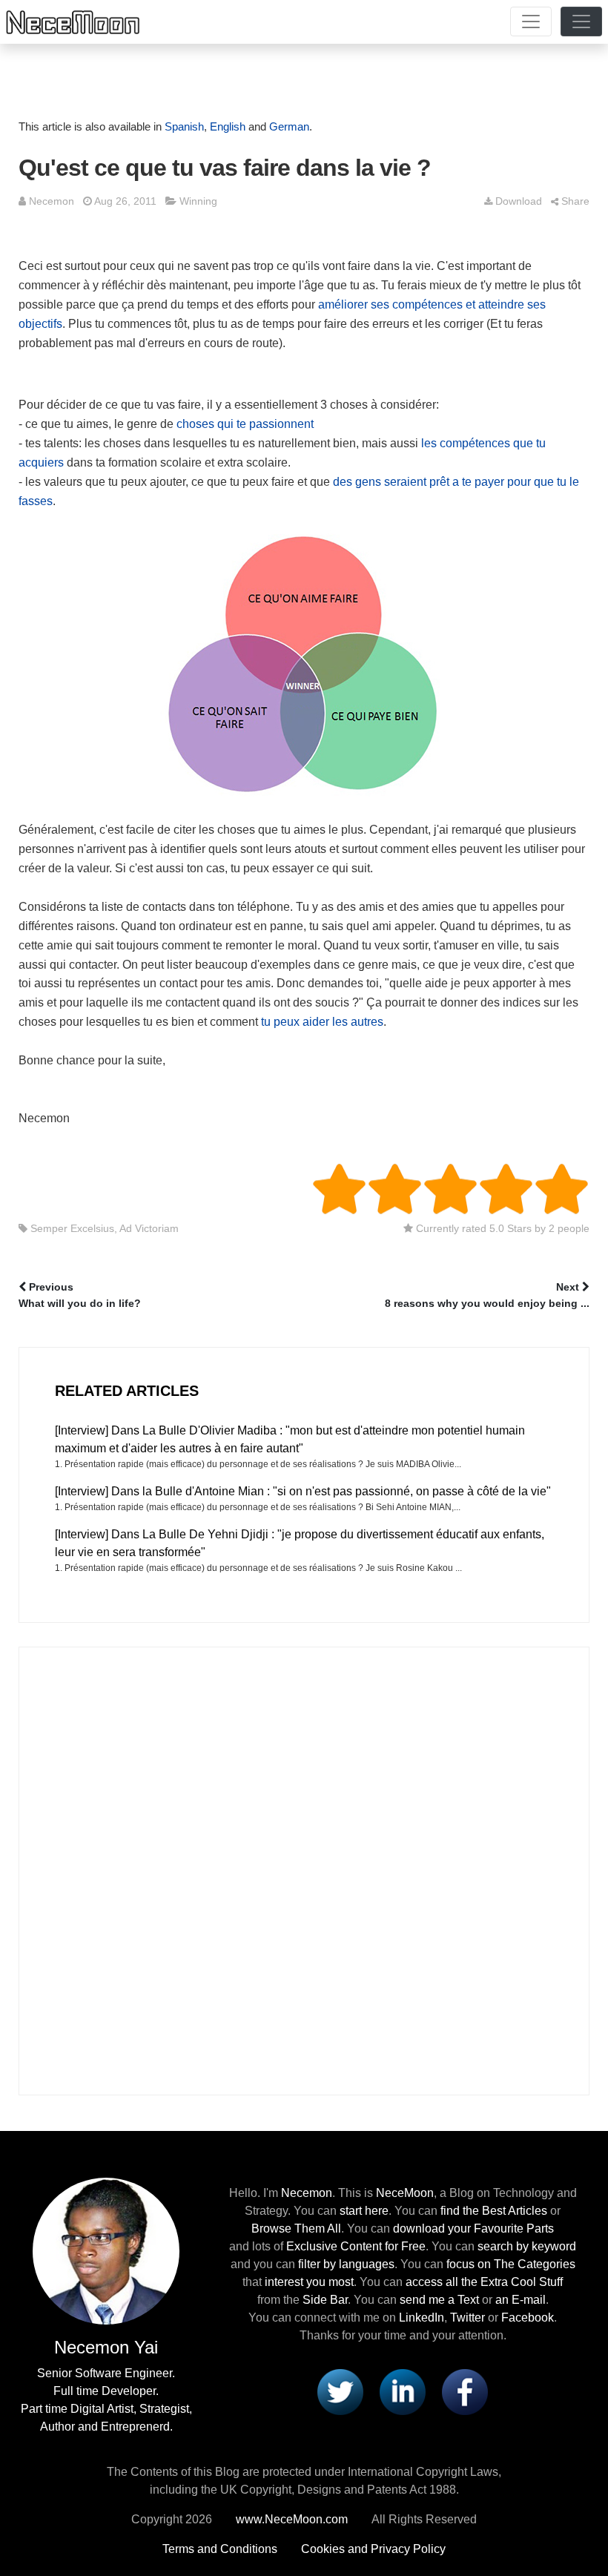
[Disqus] (304, 1868)
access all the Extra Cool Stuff (484, 2282)
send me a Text (439, 2300)
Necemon (52, 201)
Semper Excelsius (72, 1228)
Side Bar (325, 2300)
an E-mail (521, 2300)
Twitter (467, 2318)
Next (487, 1295)
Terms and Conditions (220, 2549)
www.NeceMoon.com (292, 2519)
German (289, 126)
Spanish (184, 126)
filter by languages (346, 2264)
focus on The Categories (511, 2264)
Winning (198, 201)
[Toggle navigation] (531, 22)
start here (364, 2211)
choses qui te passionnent (245, 424)
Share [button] (575, 201)
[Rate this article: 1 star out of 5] (339, 1189)
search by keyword (527, 2246)
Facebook (528, 2318)
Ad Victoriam (149, 1228)
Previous (80, 1295)
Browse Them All (296, 2229)
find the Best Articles (494, 2211)
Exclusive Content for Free (356, 2246)
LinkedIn (422, 2318)
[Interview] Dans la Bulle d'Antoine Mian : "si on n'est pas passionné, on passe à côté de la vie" (303, 1491)
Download (519, 201)
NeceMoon (405, 2193)
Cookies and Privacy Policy (373, 2549)
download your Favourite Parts (473, 2229)
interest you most (309, 2282)
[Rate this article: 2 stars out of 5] (367, 1189)
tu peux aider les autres (322, 1022)
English (228, 126)
